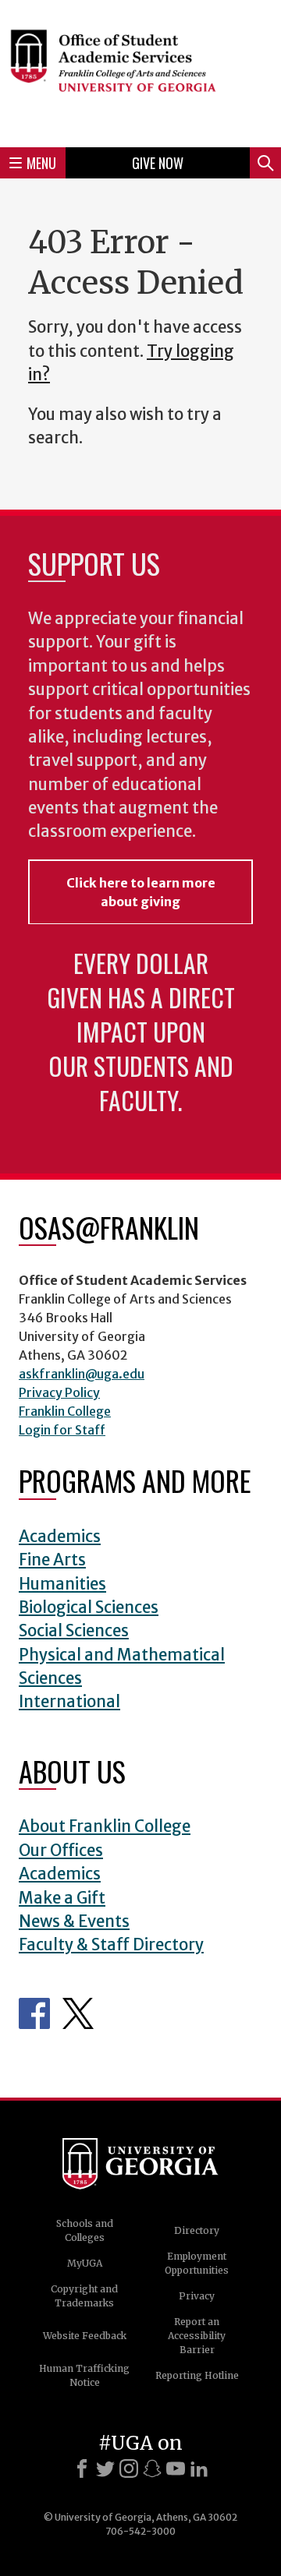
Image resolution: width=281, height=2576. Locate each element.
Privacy (197, 2296)
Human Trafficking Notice (84, 2375)
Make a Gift (62, 1898)
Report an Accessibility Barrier (197, 2336)
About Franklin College (105, 1826)
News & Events (74, 1921)
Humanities (62, 1584)
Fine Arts (52, 1560)
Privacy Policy (59, 1392)
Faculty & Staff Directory (111, 1945)
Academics (60, 1537)
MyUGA (85, 2263)
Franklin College (65, 1411)
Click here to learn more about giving (141, 892)
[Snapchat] (152, 2468)
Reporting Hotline (197, 2375)
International (69, 1702)
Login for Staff (62, 1430)
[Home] (140, 71)
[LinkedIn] (199, 2468)
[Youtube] (176, 2468)
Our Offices (61, 1851)
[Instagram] (129, 2468)
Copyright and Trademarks (84, 2296)
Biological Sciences (89, 1607)
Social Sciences (74, 1631)
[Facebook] (82, 2468)
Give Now (158, 163)
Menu (41, 163)
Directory (197, 2230)
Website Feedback (85, 2336)
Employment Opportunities (197, 2263)
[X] (105, 2468)
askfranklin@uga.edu (82, 1374)
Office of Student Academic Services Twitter (78, 2013)
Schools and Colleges (85, 2230)
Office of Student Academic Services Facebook (34, 2013)
